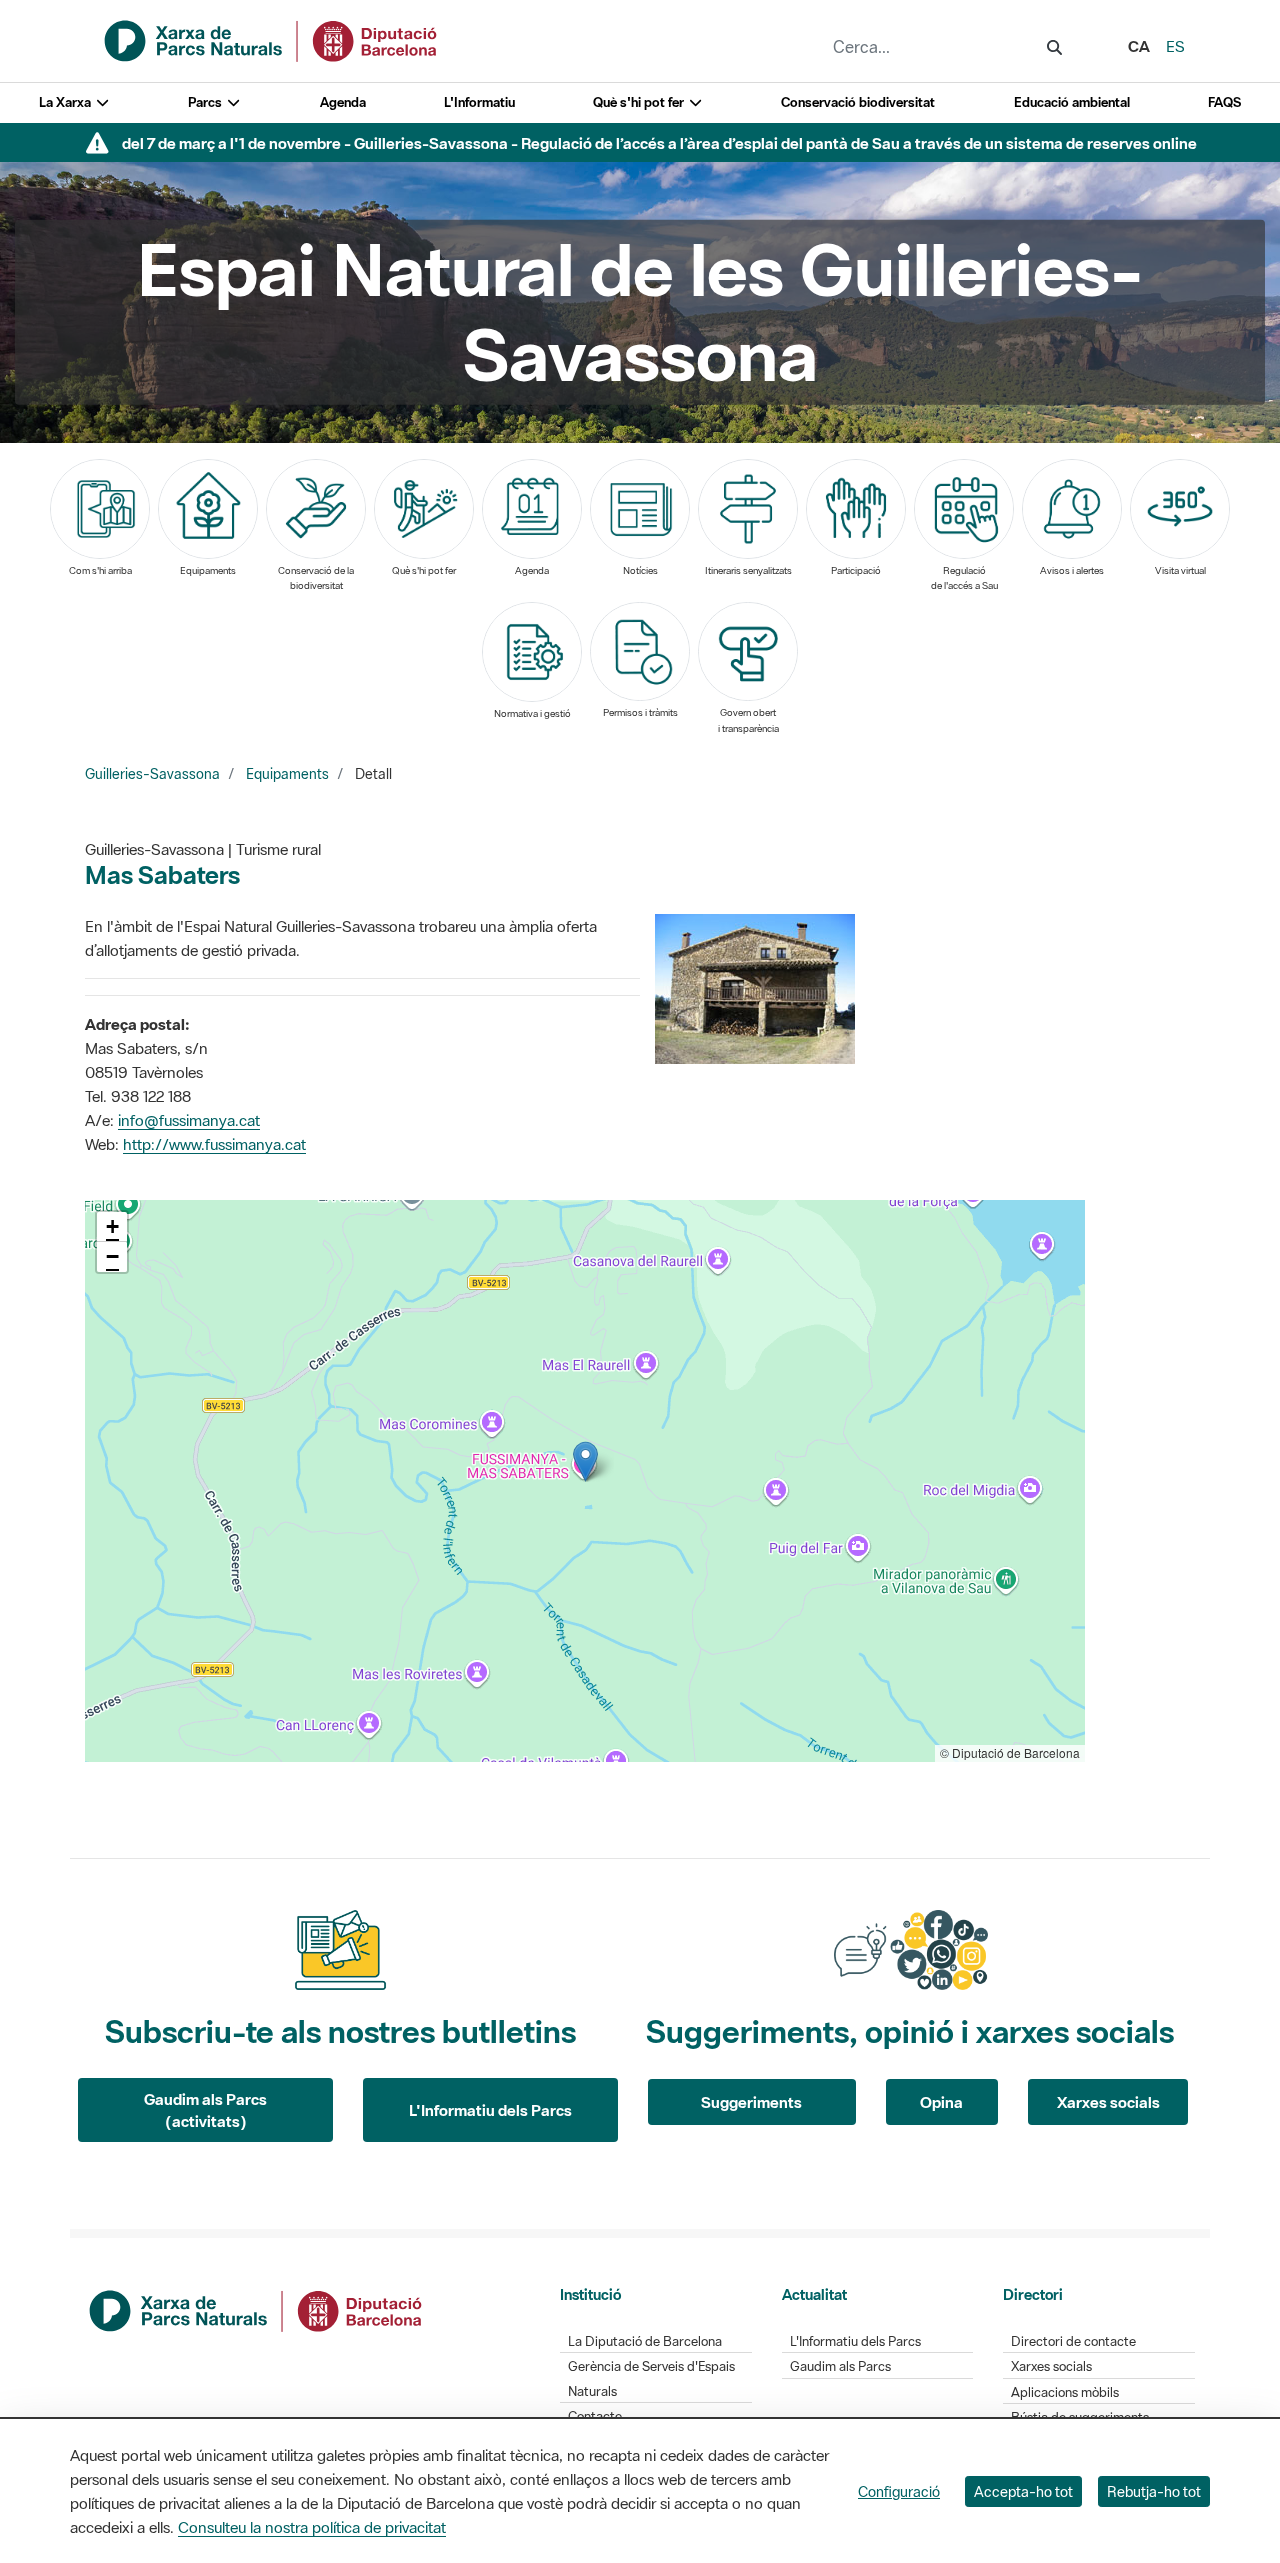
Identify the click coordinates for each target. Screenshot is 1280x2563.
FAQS (1224, 102)
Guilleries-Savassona (152, 774)
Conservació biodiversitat (858, 102)
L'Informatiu (479, 102)
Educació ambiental (1072, 102)
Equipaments (287, 774)
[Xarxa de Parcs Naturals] (272, 39)
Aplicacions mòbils (1065, 2392)
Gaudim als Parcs (840, 2366)
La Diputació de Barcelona (645, 2341)
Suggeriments (751, 2102)
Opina (941, 2102)
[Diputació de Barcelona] (257, 2309)
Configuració (899, 2491)
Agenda (343, 102)
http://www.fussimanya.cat (214, 1144)
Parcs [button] (206, 102)
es (1175, 46)
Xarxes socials (1108, 2102)
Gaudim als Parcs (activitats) (205, 2110)
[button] (585, 1461)
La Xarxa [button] (66, 102)
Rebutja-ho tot (1154, 2491)
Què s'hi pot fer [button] (640, 102)
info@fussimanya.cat (189, 1120)
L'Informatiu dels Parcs (490, 2110)
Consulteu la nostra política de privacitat (312, 2527)
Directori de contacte (1073, 2341)
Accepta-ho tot (1023, 2491)
